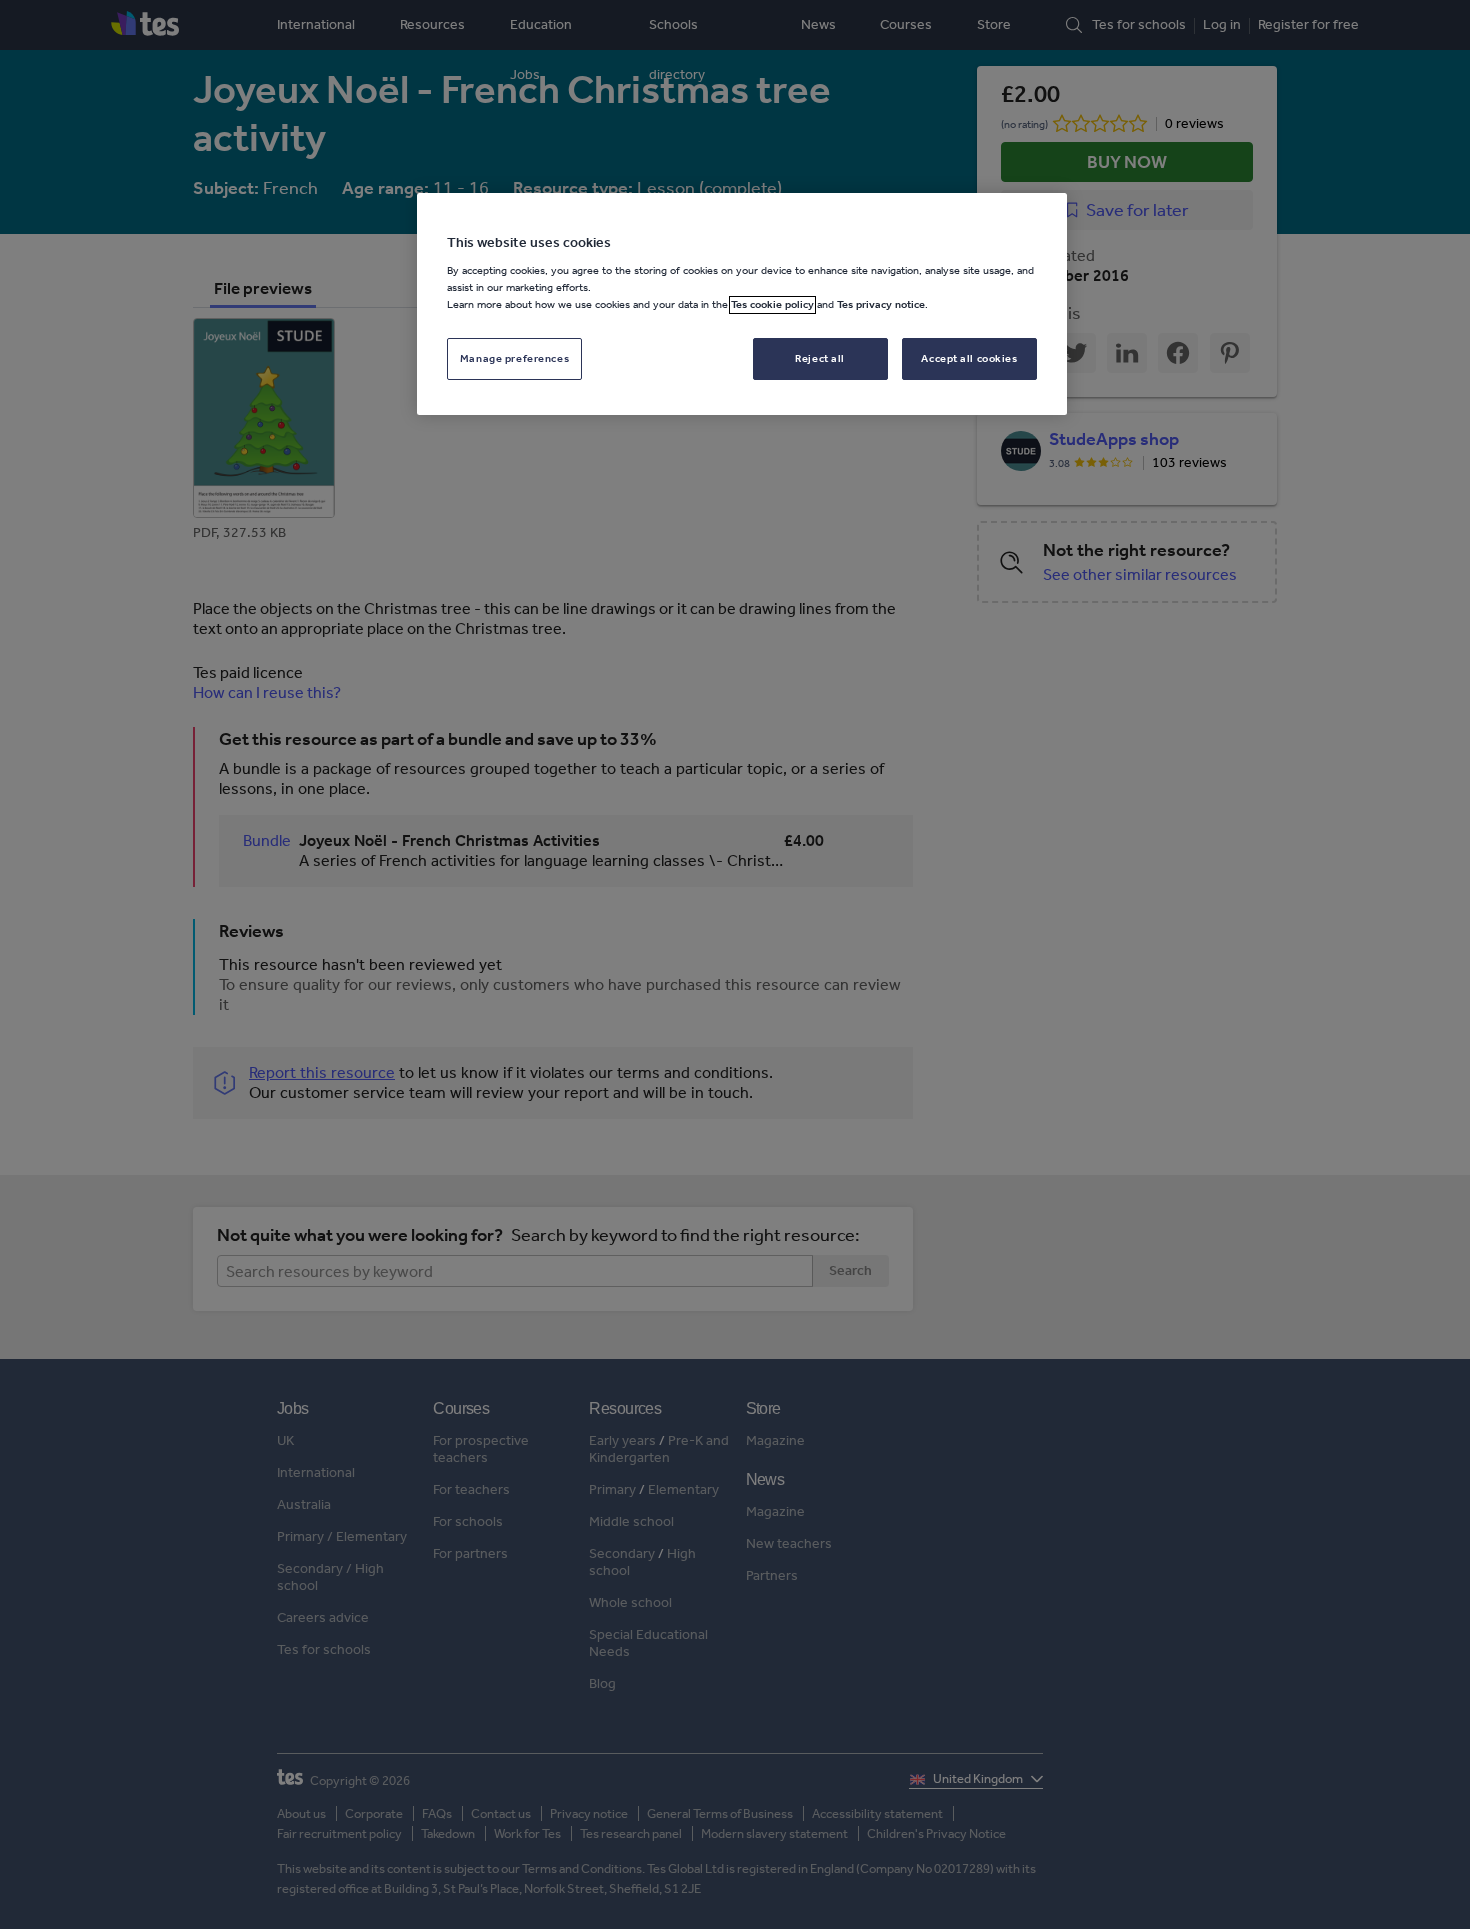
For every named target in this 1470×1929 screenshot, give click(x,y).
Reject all (820, 359)
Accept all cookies (969, 359)
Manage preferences (514, 359)
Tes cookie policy (772, 305)
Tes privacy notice (881, 305)
